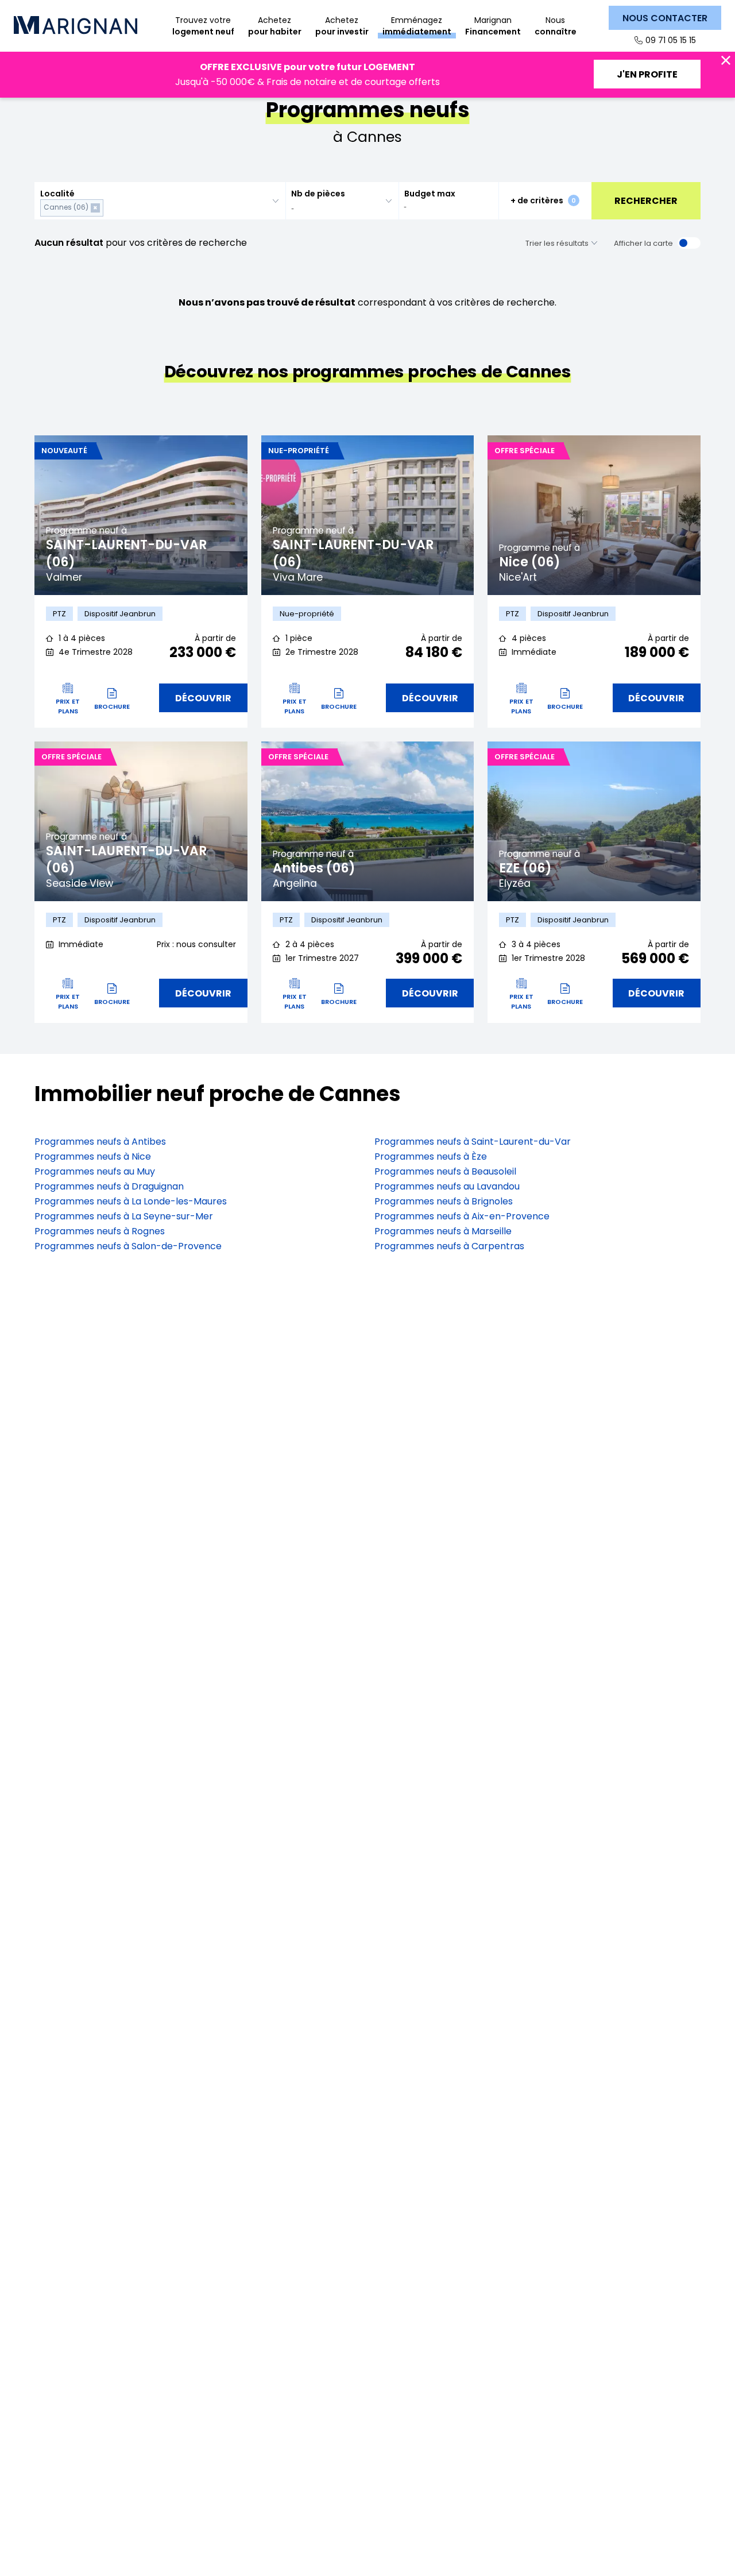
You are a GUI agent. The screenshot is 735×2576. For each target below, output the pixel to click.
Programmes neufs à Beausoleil (445, 1171)
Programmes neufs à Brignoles (444, 1201)
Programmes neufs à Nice (93, 1156)
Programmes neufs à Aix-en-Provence (462, 1216)
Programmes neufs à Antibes (100, 1142)
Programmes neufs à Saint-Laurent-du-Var (473, 1142)
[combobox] (160, 201)
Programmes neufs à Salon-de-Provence (128, 1246)
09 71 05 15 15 (671, 40)
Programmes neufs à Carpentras (449, 1246)
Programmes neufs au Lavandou (447, 1186)
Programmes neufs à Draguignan (109, 1186)
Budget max (430, 194)
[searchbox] (108, 208)
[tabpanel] (141, 515)
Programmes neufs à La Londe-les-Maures (131, 1201)
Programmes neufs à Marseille (443, 1231)
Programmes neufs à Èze (431, 1156)
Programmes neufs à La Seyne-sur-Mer (124, 1216)
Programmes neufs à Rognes (100, 1231)
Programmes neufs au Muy (95, 1171)
